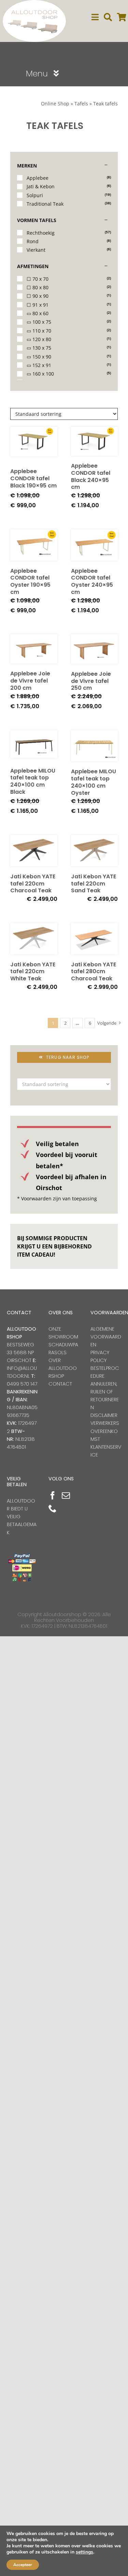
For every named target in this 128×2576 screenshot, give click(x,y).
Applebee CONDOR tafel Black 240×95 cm (91, 476)
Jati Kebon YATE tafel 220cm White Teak (33, 972)
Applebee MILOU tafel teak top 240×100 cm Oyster (94, 782)
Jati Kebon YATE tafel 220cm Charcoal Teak (33, 884)
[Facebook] (53, 1495)
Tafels (81, 104)
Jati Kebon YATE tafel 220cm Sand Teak (94, 884)
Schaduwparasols (63, 1349)
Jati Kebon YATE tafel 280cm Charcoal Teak (94, 972)
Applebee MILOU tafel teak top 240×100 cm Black (33, 781)
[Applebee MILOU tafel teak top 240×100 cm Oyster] (95, 746)
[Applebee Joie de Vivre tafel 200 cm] (34, 649)
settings (84, 2552)
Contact (60, 1384)
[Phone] (53, 1508)
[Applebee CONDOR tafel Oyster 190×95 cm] (34, 545)
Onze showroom (63, 1333)
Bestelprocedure (105, 1372)
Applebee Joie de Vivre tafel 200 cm (30, 681)
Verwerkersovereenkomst (105, 1431)
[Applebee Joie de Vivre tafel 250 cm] (95, 649)
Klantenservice (106, 1451)
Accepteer (23, 2565)
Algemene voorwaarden (106, 1337)
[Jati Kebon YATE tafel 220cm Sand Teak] (95, 851)
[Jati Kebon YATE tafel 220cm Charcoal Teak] (34, 851)
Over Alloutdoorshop (63, 1368)
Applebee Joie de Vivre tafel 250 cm (91, 681)
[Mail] (66, 1495)
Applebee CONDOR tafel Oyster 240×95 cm (92, 581)
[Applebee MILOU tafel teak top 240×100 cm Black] (34, 745)
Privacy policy (100, 1356)
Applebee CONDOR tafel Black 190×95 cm (33, 478)
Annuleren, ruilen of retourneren (105, 1396)
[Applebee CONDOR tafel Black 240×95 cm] (95, 441)
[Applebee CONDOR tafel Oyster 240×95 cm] (95, 545)
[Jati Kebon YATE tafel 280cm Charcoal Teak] (95, 939)
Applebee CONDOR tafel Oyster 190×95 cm (30, 581)
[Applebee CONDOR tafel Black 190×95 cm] (34, 444)
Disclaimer (104, 1415)
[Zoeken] (108, 17)
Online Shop (55, 104)
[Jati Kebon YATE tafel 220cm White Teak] (34, 939)
